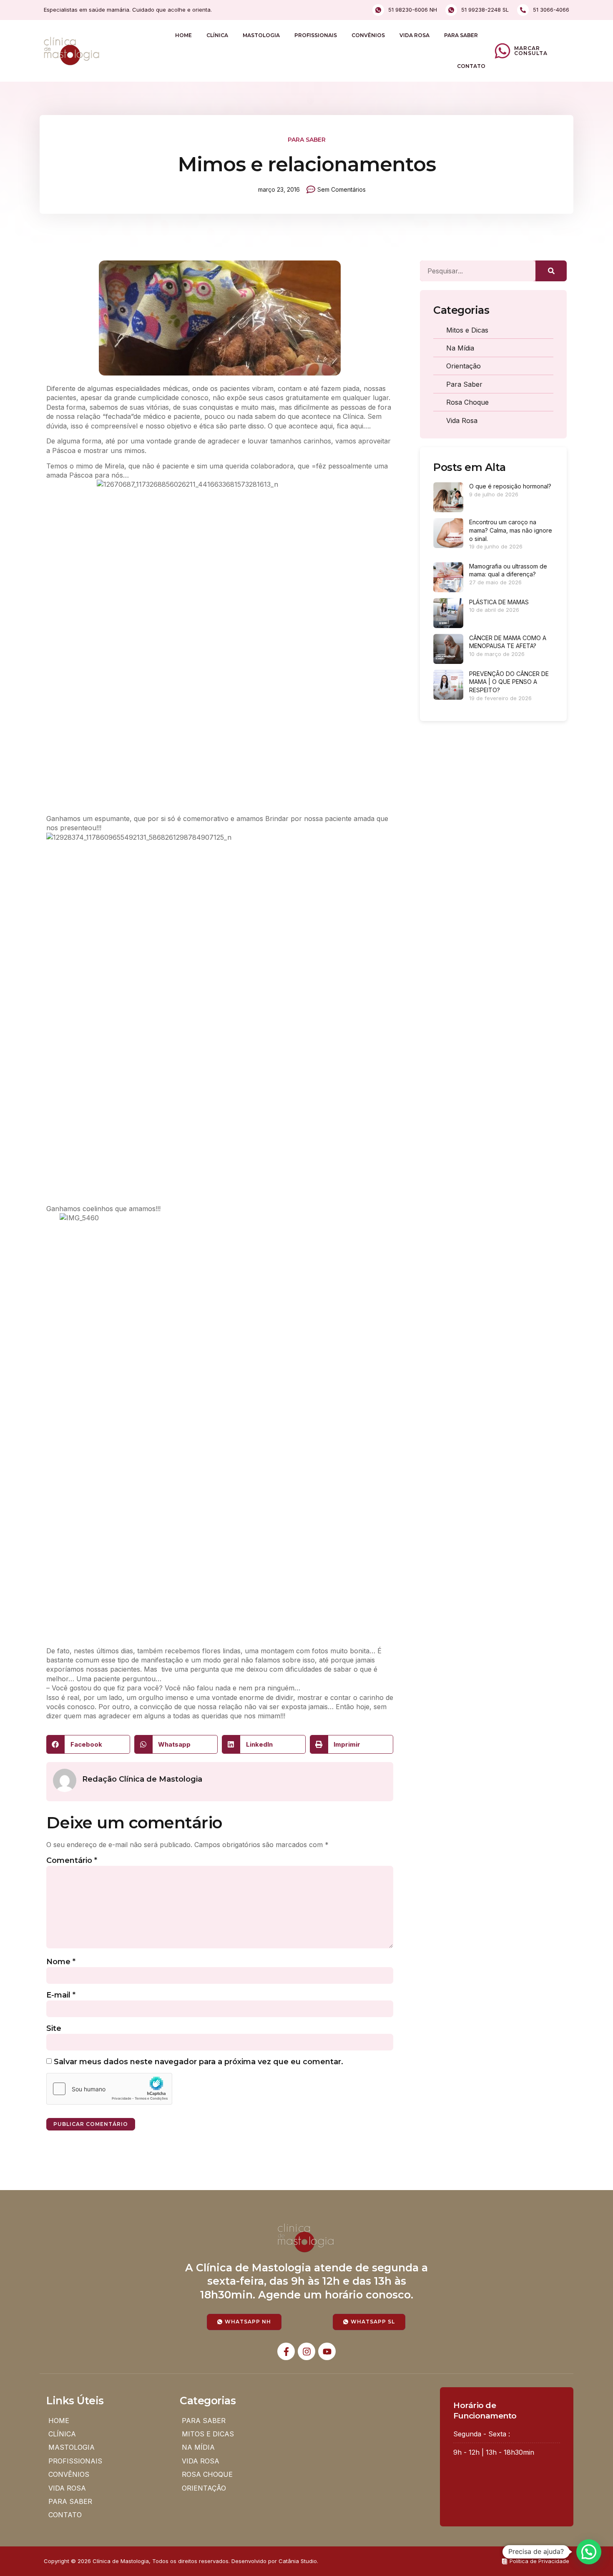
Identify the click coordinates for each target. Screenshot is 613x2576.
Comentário (72, 1860)
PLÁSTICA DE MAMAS (499, 602)
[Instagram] (306, 2351)
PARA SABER (461, 35)
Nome (61, 1962)
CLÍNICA (217, 35)
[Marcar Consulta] (502, 51)
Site (54, 2028)
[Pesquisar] (551, 271)
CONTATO (471, 66)
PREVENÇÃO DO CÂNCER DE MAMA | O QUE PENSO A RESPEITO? (509, 682)
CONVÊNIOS (368, 35)
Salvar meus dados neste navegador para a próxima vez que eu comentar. (198, 2062)
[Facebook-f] (286, 2351)
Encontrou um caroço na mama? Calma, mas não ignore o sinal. (511, 530)
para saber (307, 140)
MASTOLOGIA (261, 35)
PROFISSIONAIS (316, 35)
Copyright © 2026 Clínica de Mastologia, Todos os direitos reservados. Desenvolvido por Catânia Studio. (181, 2561)
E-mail (61, 1995)
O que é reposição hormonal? (510, 486)
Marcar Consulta (531, 51)
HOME (183, 35)
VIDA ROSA (415, 35)
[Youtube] (327, 2351)
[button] (88, 1744)
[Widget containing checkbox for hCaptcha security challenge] (109, 2089)
